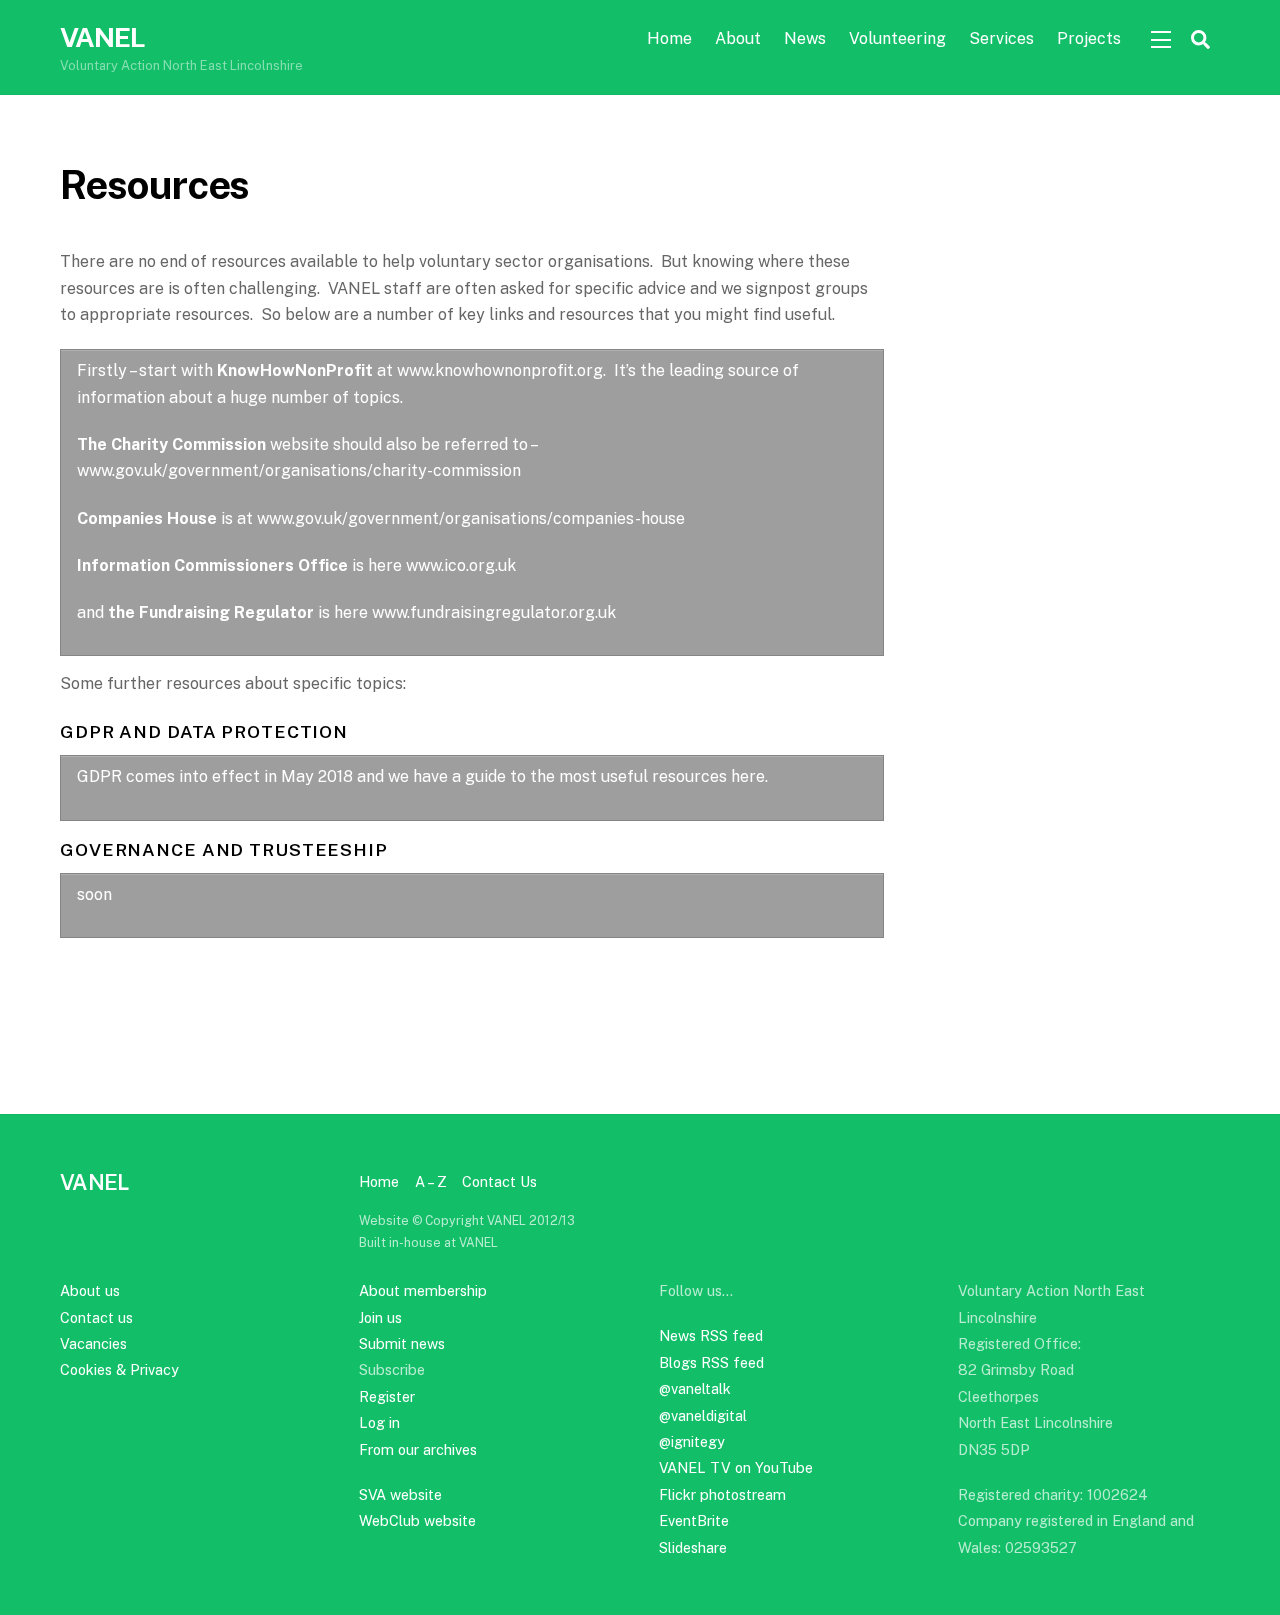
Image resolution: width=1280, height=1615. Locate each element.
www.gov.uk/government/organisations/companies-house (471, 518)
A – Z (431, 1181)
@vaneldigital (703, 1415)
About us (90, 1290)
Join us (380, 1317)
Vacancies (93, 1343)
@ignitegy (692, 1441)
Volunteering (897, 38)
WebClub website (417, 1520)
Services (1001, 38)
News (805, 38)
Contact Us (499, 1181)
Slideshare (693, 1547)
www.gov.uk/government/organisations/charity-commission (299, 470)
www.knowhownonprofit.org (500, 370)
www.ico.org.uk (461, 565)
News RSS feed (711, 1335)
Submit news (402, 1343)
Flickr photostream (722, 1494)
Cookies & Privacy (119, 1369)
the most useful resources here (647, 776)
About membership (423, 1290)
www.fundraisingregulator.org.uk (494, 612)
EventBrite (694, 1520)
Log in (379, 1422)
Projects (1089, 38)
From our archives (418, 1449)
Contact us (96, 1317)
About (738, 38)
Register (387, 1396)
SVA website (400, 1494)
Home (669, 38)
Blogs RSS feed (711, 1362)
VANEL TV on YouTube (736, 1467)
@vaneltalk (695, 1388)
